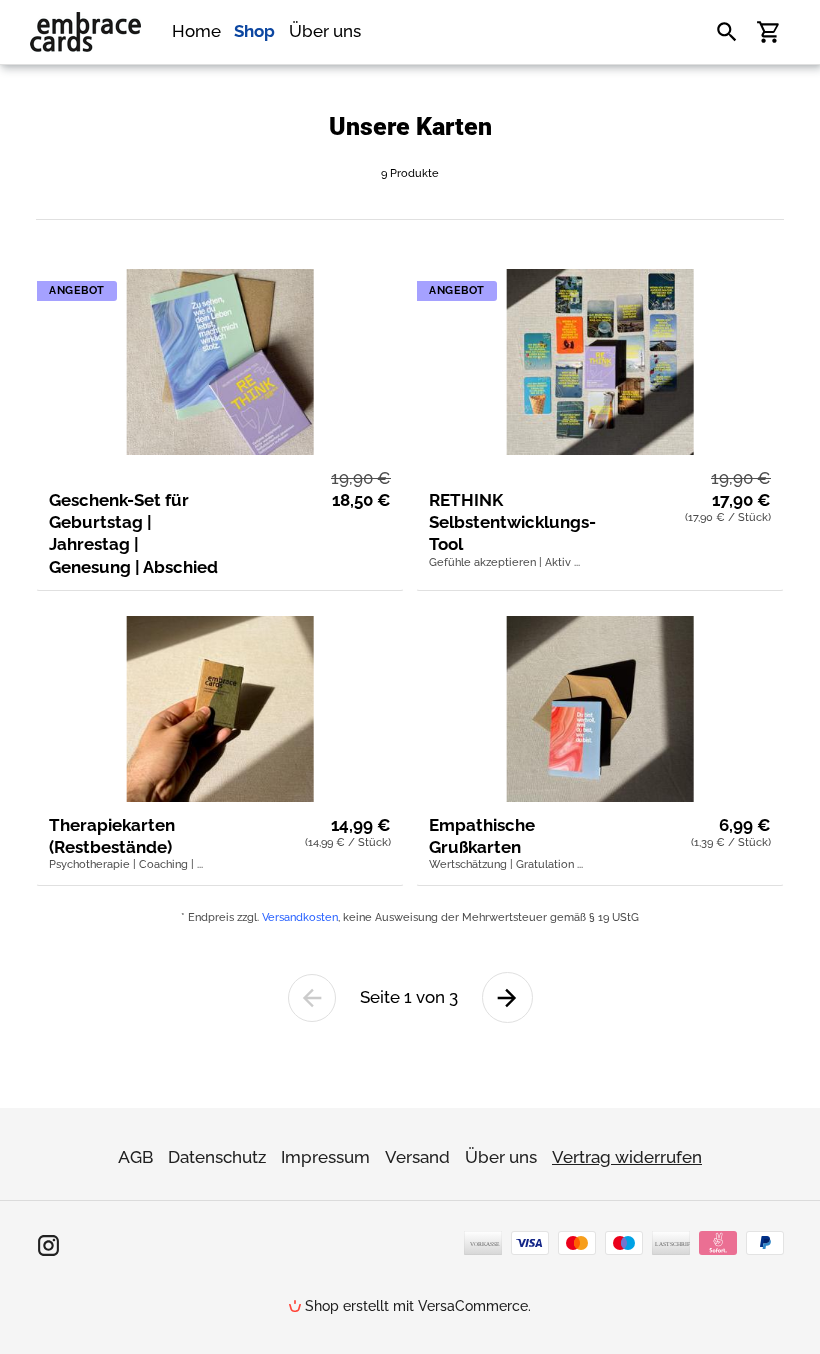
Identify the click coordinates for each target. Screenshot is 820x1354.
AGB (135, 1157)
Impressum (325, 1157)
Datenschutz (217, 1157)
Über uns (501, 1157)
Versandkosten (300, 917)
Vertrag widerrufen (627, 1157)
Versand (417, 1157)
